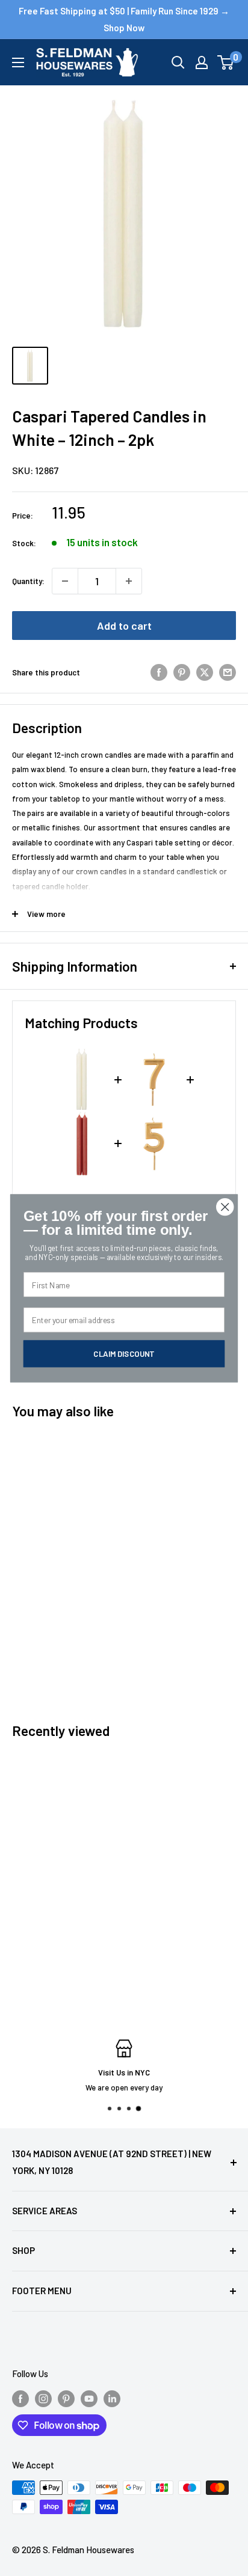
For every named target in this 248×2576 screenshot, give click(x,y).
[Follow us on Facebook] (20, 2398)
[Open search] (178, 62)
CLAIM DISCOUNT (124, 1353)
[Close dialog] (225, 1206)
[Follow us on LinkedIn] (112, 2398)
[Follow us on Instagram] (43, 2398)
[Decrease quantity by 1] (65, 581)
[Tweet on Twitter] (205, 672)
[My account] (202, 62)
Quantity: (28, 581)
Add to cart (124, 626)
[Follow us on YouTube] (89, 2398)
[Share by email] (228, 672)
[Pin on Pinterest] (182, 672)
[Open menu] (18, 62)
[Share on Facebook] (159, 672)
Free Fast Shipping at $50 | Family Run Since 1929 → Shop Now (124, 19)
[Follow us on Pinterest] (66, 2398)
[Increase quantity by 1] (129, 581)
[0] (226, 62)
